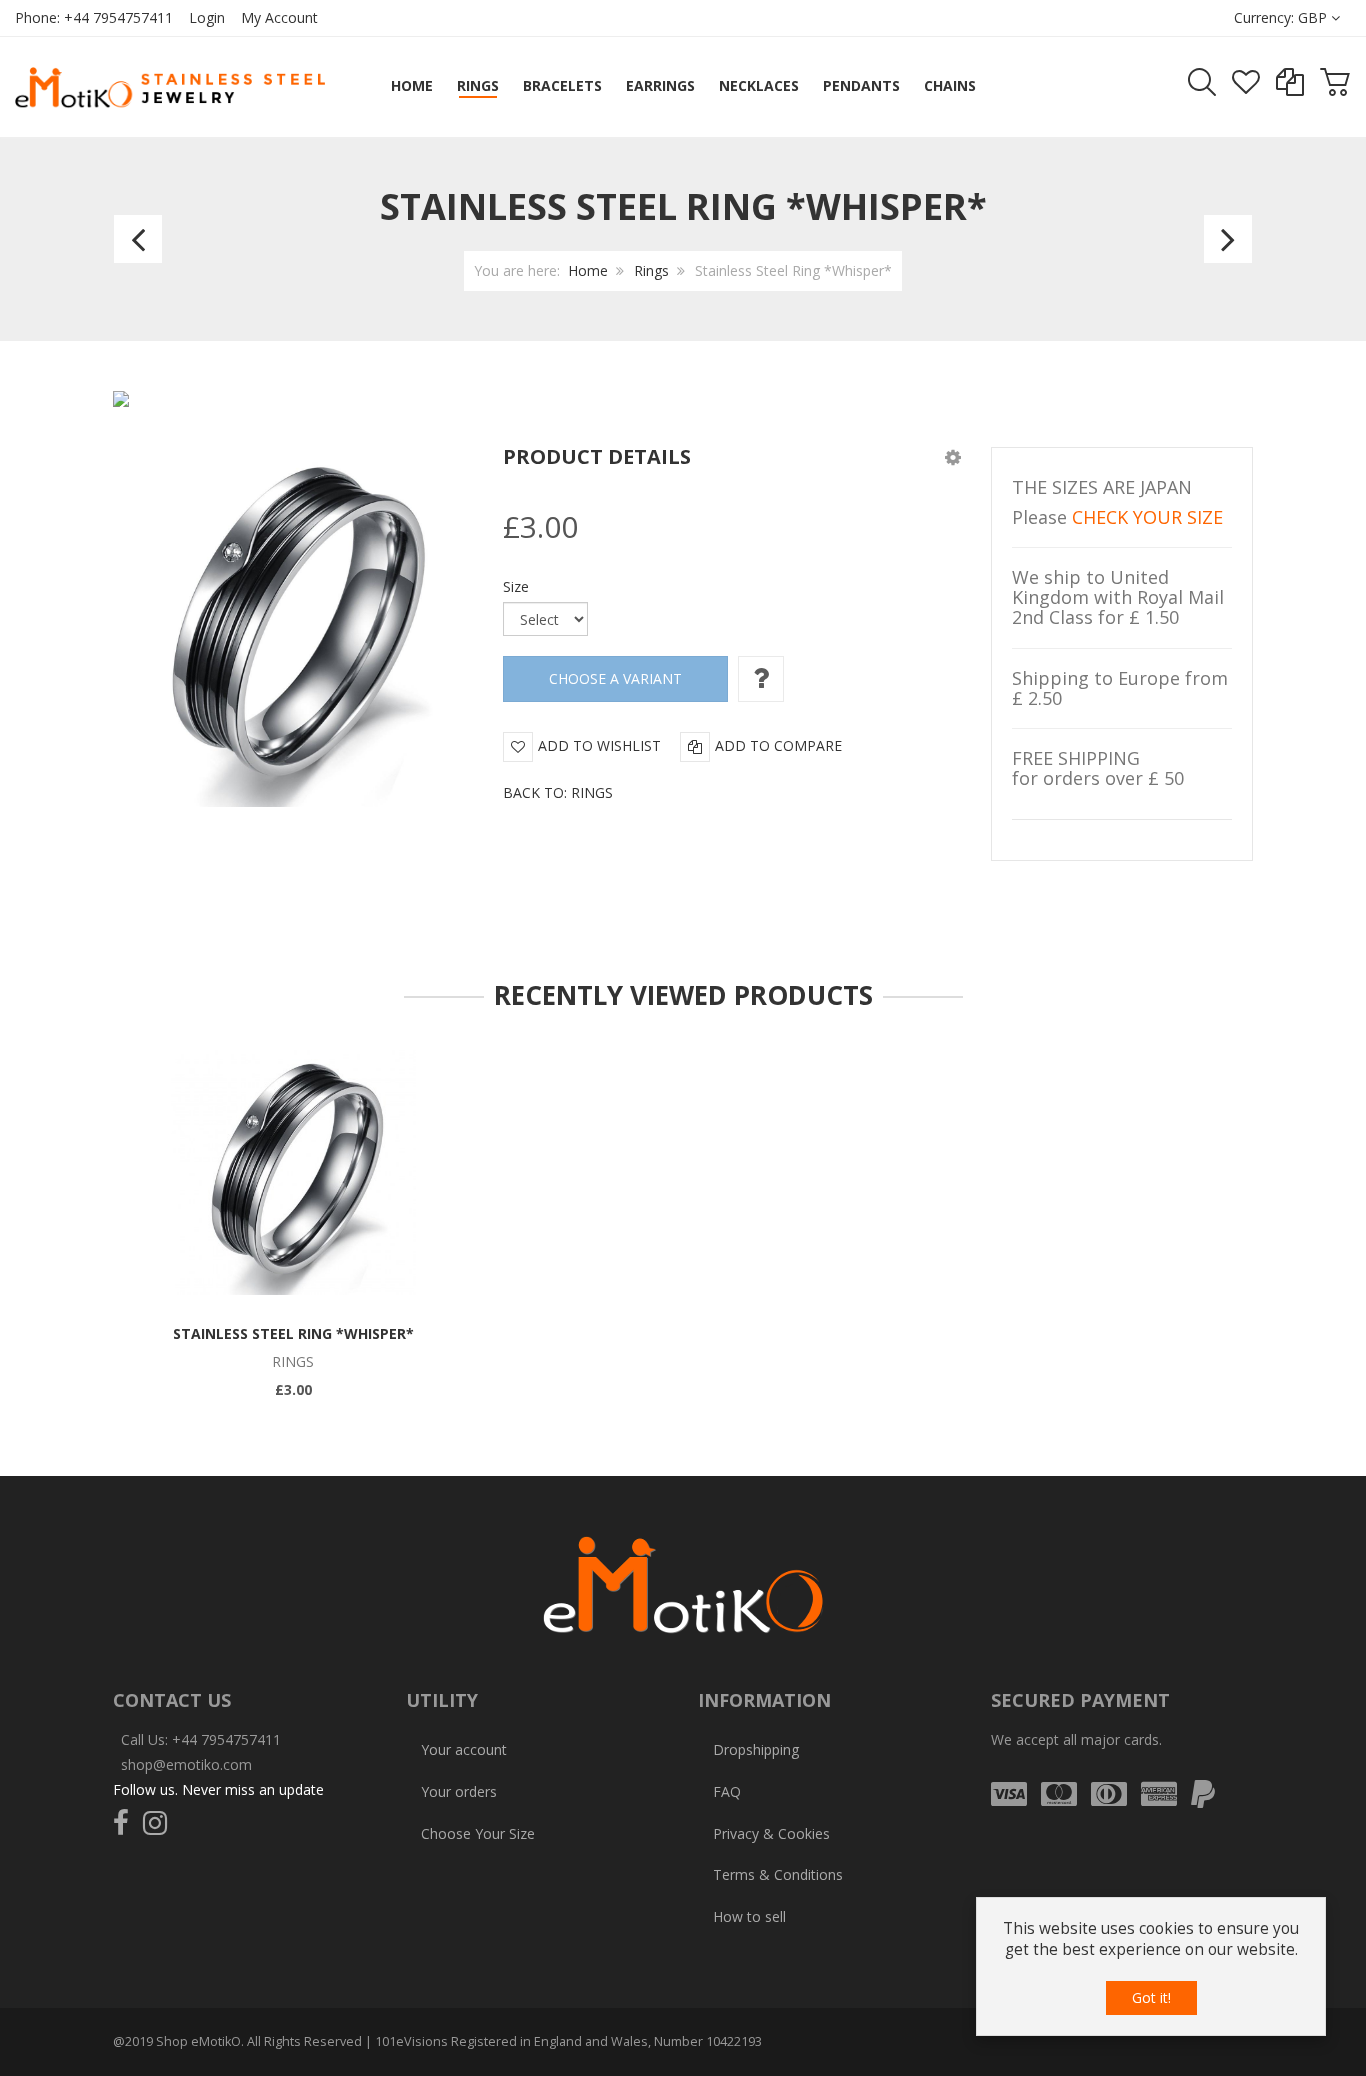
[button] (953, 456)
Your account (464, 1749)
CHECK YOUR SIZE (1147, 517)
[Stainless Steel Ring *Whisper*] (293, 1172)
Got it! (1151, 1997)
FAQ (727, 1791)
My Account (279, 17)
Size (516, 586)
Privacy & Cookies (771, 1833)
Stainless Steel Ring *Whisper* (293, 1333)
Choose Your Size (478, 1833)
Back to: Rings (558, 792)
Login (207, 17)
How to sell (749, 1916)
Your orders (459, 1791)
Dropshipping (756, 1749)
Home (588, 270)
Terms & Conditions (778, 1874)
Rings (651, 270)
